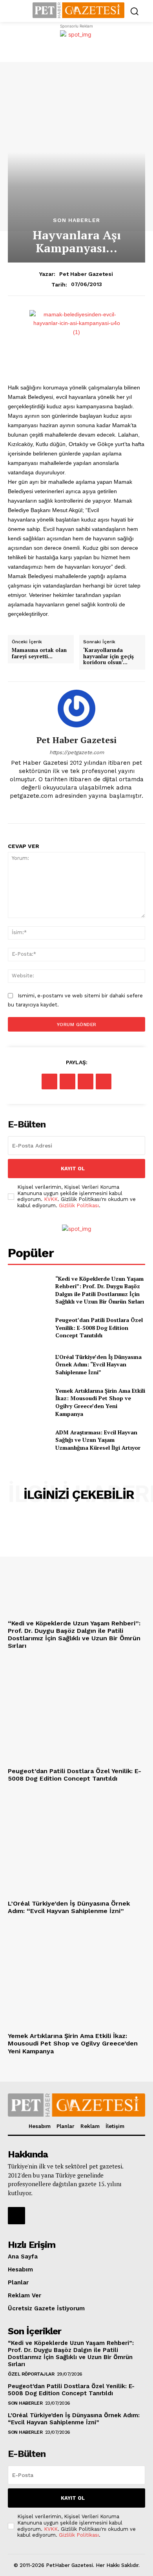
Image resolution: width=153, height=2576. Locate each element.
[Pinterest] (86, 1081)
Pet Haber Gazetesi (86, 274)
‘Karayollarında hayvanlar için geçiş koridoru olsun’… (108, 656)
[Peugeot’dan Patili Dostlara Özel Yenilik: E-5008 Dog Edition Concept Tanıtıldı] (28, 1328)
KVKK (51, 1199)
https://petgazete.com (77, 752)
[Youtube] (83, 809)
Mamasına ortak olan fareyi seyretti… (39, 653)
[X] (67, 1081)
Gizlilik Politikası (79, 1205)
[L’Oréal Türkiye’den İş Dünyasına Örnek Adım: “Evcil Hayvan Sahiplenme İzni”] (28, 1364)
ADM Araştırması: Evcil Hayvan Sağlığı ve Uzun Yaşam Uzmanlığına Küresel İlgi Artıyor (98, 1440)
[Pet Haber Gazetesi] (76, 709)
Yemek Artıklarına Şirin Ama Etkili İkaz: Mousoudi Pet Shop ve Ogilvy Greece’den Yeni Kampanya (100, 1402)
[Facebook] (49, 1081)
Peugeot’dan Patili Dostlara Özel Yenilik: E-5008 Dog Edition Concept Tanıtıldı (99, 1327)
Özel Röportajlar (31, 2374)
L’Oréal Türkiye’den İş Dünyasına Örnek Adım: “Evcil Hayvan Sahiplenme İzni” (98, 1364)
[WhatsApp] (104, 1081)
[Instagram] (70, 809)
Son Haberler (76, 220)
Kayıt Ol (73, 1169)
